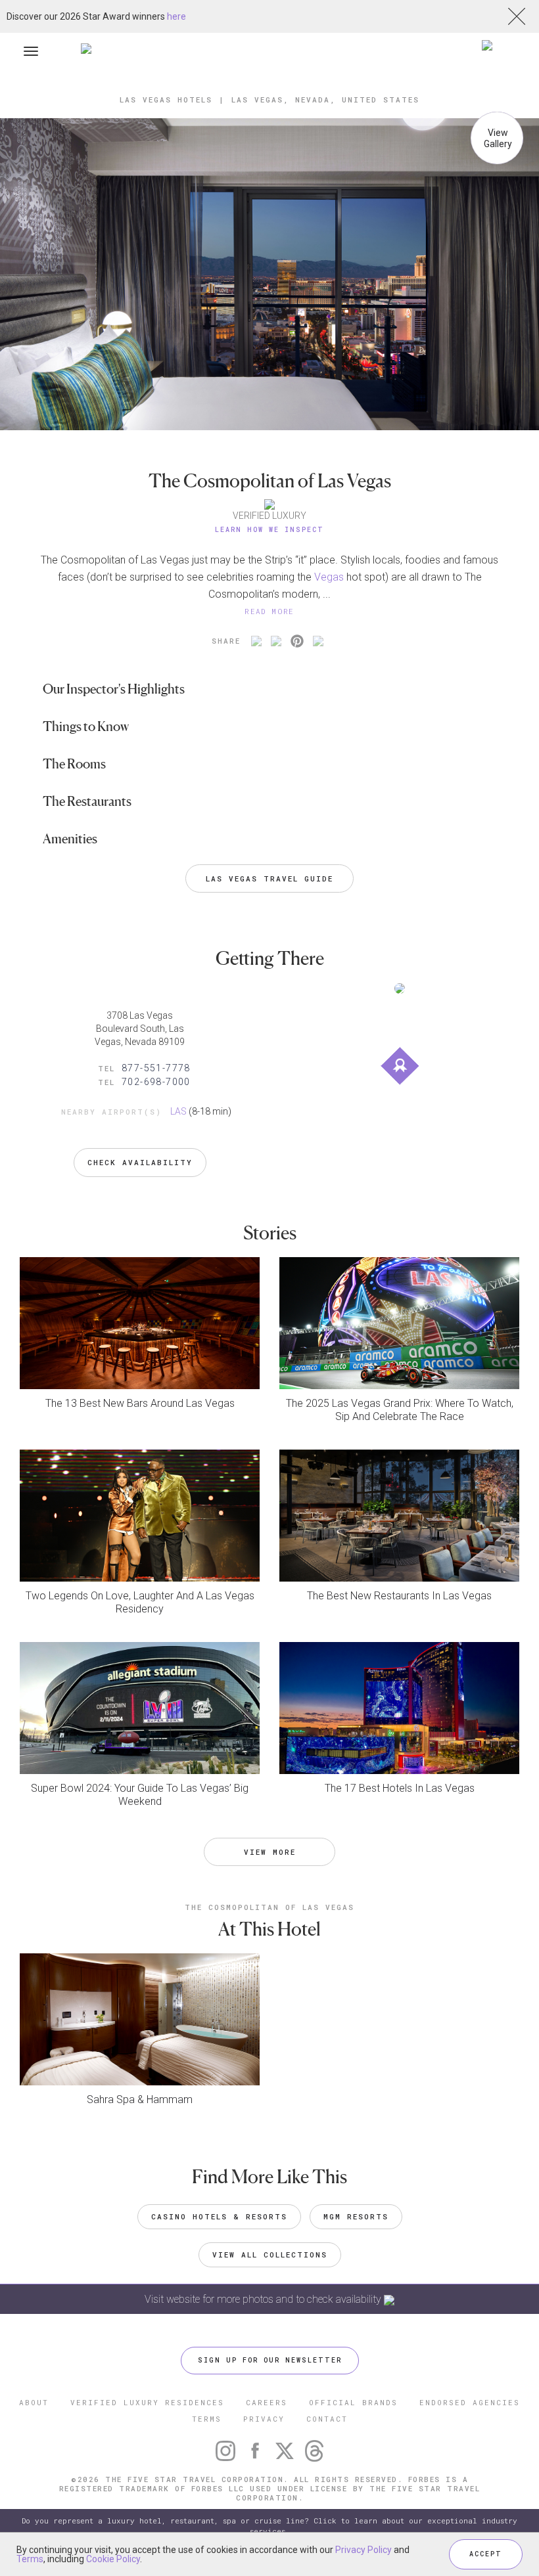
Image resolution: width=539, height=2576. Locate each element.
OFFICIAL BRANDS (353, 2402)
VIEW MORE (270, 1852)
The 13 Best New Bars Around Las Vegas (140, 1403)
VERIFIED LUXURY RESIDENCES (147, 2402)
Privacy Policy (363, 2550)
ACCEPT (486, 2554)
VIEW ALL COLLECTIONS (270, 2254)
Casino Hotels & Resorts (219, 2216)
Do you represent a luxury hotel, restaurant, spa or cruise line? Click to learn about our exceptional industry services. (269, 2526)
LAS (178, 1111)
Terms (30, 2559)
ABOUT (34, 2402)
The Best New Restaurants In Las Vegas (399, 1596)
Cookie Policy (113, 2559)
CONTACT (327, 2419)
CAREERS (267, 2402)
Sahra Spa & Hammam (140, 2099)
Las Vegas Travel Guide (269, 878)
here (176, 16)
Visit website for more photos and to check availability (264, 2299)
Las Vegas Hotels (166, 100)
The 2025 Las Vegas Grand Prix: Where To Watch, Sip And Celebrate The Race (400, 1410)
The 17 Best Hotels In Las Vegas (400, 1788)
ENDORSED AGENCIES (470, 2402)
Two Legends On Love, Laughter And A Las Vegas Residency (140, 1602)
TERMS (207, 2419)
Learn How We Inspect (269, 530)
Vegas (329, 577)
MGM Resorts (356, 2216)
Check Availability (140, 1162)
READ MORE (269, 611)
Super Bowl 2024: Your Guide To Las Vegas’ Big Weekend (140, 1795)
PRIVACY (264, 2419)
